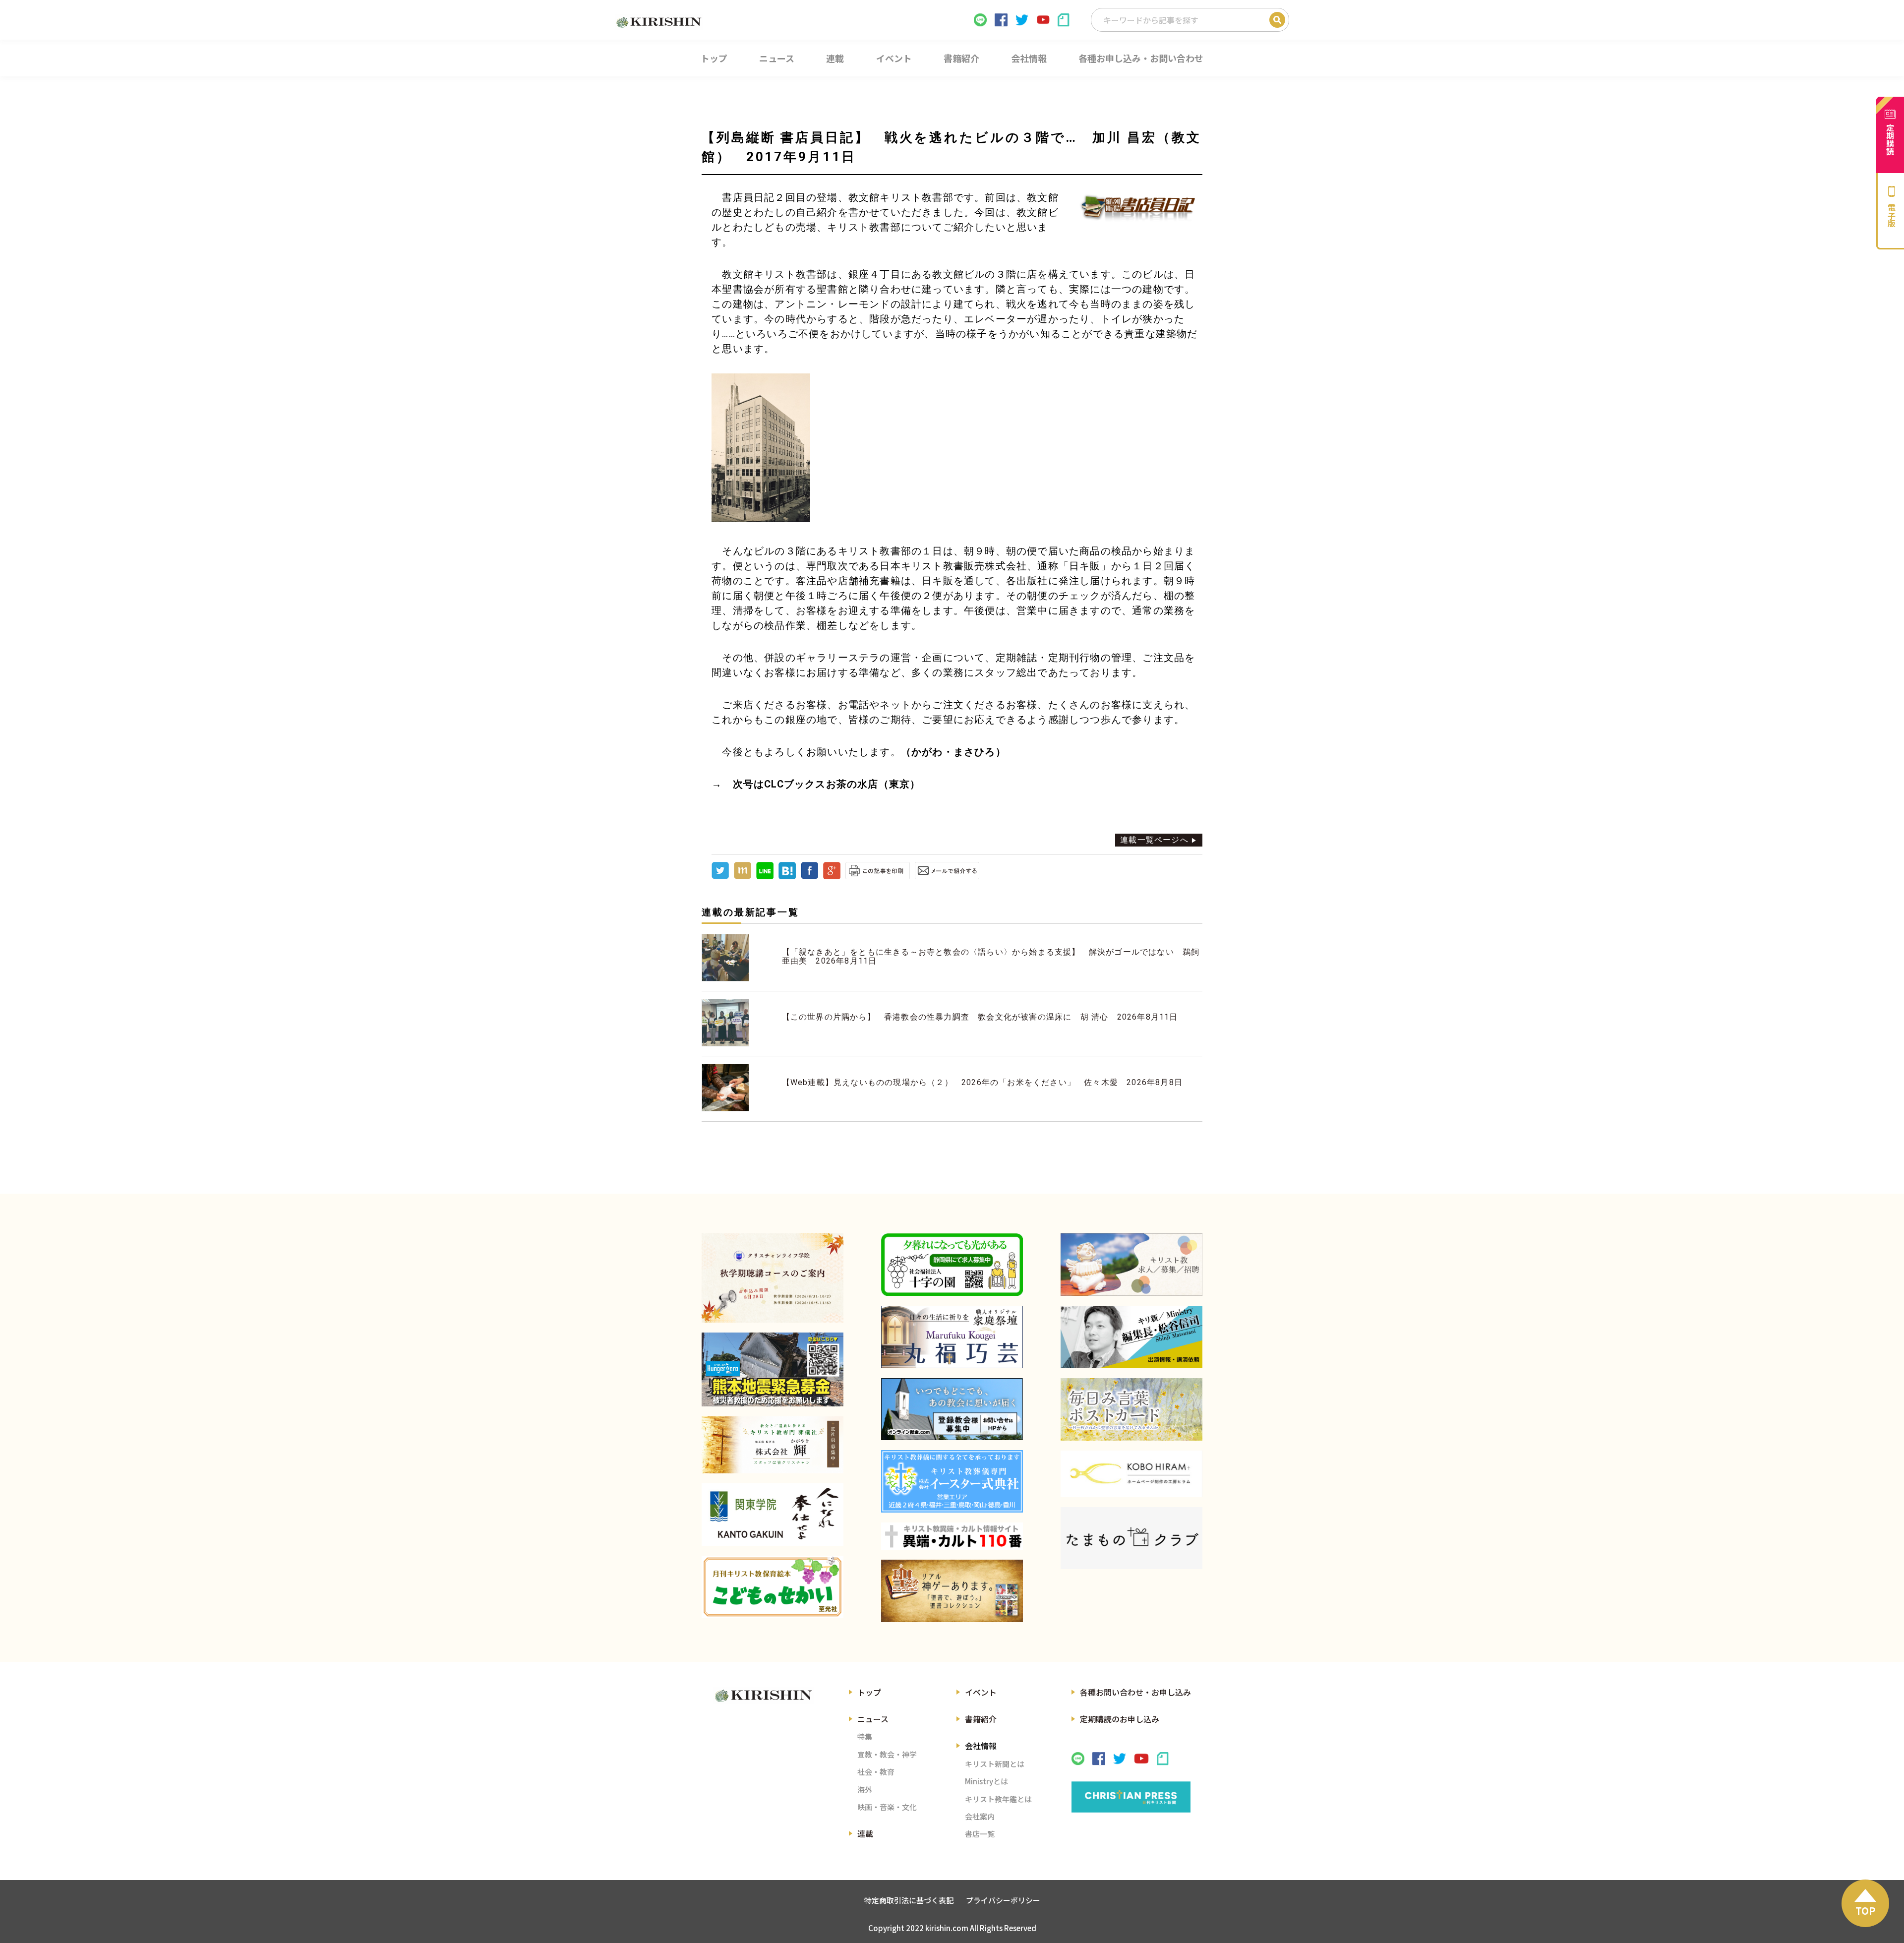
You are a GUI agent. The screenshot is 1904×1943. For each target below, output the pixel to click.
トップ (869, 1692)
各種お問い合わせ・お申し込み (1135, 1692)
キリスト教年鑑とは (998, 1799)
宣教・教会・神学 (887, 1754)
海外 (865, 1790)
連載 (865, 1833)
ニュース (873, 1719)
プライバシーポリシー (1003, 1900)
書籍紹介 (981, 1719)
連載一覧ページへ (1154, 840)
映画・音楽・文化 (887, 1807)
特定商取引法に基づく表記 (909, 1900)
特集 (865, 1736)
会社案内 (980, 1816)
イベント (981, 1692)
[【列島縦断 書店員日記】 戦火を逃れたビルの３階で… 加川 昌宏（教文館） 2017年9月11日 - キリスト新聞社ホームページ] (787, 877)
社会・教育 (876, 1772)
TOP (1866, 1911)
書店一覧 (980, 1834)
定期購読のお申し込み (1120, 1719)
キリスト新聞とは (995, 1764)
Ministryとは (986, 1781)
